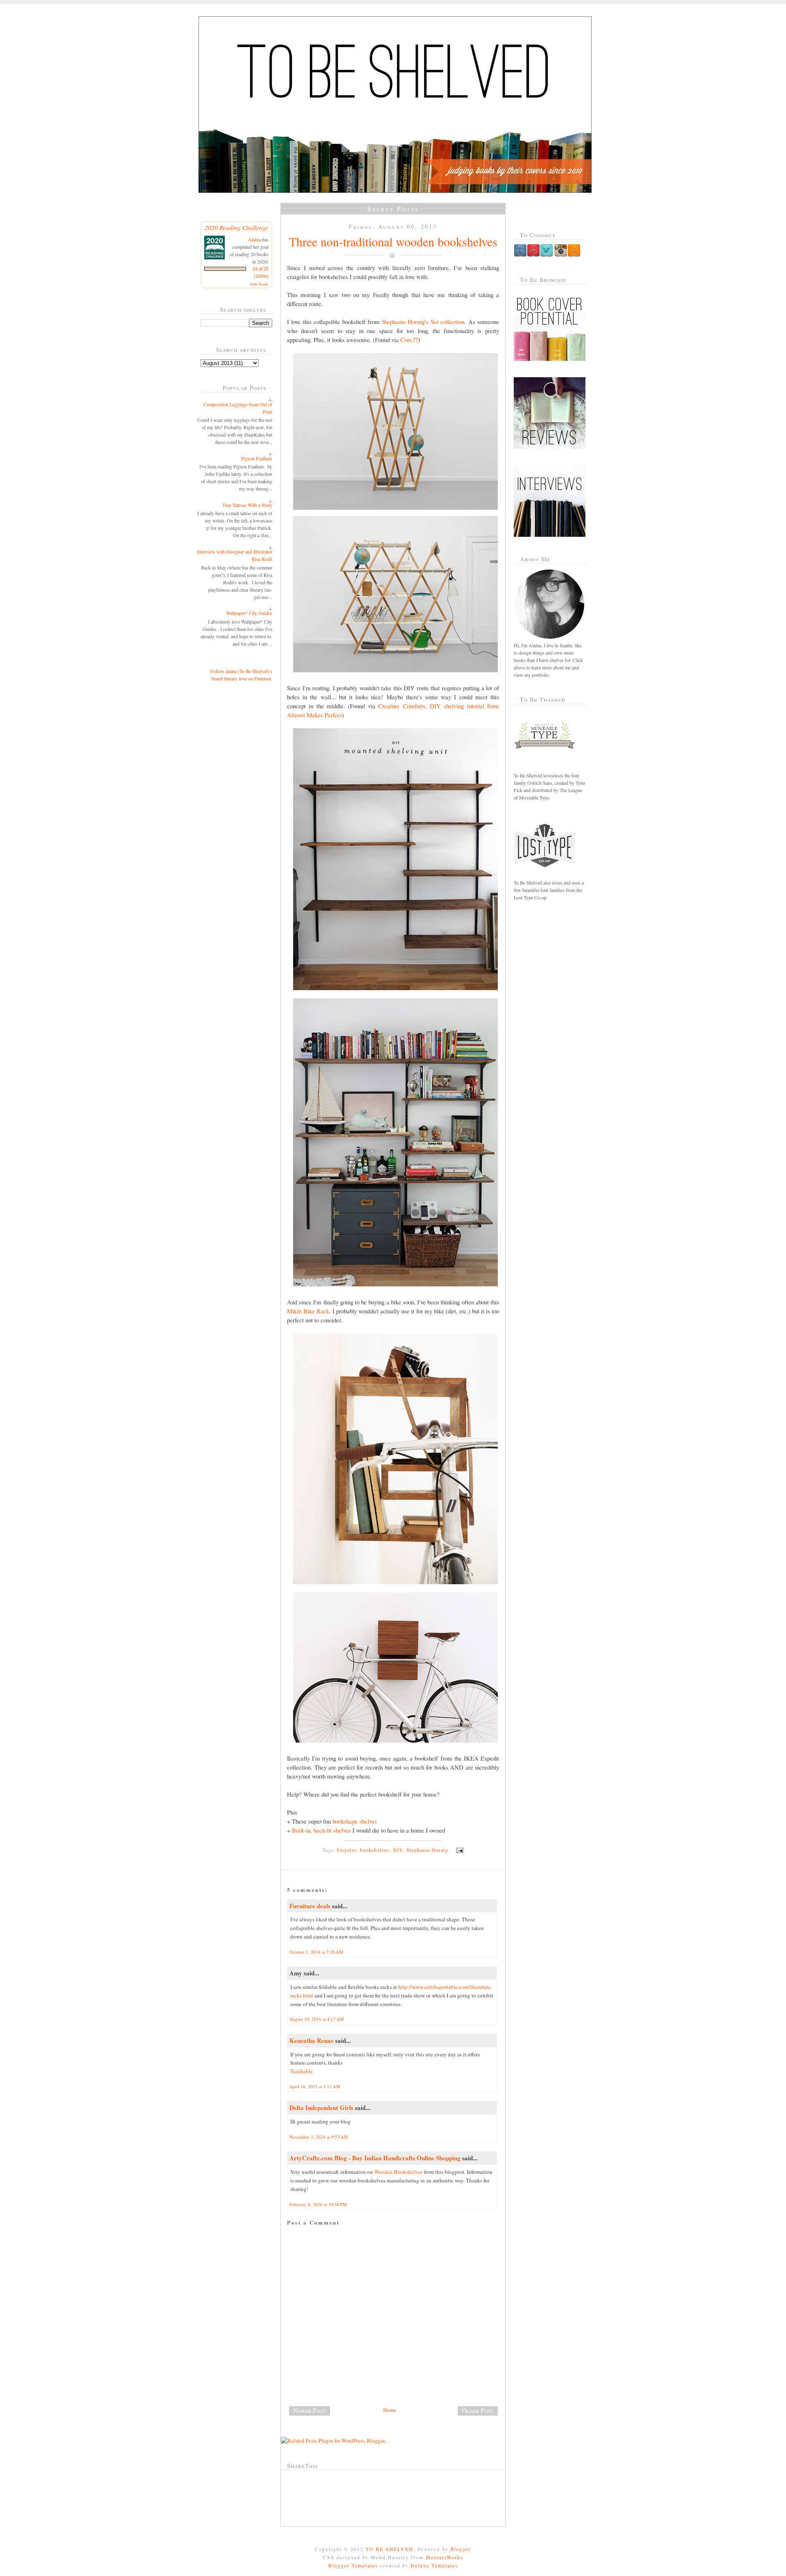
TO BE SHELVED (390, 2549)
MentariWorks (445, 2557)
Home (390, 2410)
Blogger (461, 2549)
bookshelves (375, 1850)
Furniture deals (310, 1906)
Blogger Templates (353, 2565)
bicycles (347, 1850)
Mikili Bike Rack (308, 1311)
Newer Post (309, 2410)
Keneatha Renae (312, 2040)
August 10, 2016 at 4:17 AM (317, 2019)
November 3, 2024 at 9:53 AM (319, 2137)
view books (259, 284)
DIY (398, 1850)
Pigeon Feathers (257, 458)
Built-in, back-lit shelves (321, 1830)
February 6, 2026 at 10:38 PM (318, 2204)
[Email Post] (458, 1850)
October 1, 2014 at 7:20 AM (316, 1952)
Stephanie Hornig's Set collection (423, 322)
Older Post (478, 2410)
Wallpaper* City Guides (249, 613)
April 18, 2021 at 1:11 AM (315, 2086)
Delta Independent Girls (321, 2108)
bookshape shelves (355, 1821)
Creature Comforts (402, 706)
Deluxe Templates (434, 2565)
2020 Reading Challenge (236, 227)
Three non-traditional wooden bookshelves (393, 241)
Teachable (302, 2071)
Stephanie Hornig (427, 1850)
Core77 (409, 340)
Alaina (254, 239)
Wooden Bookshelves (398, 2172)
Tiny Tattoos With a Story (247, 505)
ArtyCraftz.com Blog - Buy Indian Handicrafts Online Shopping (375, 2158)
